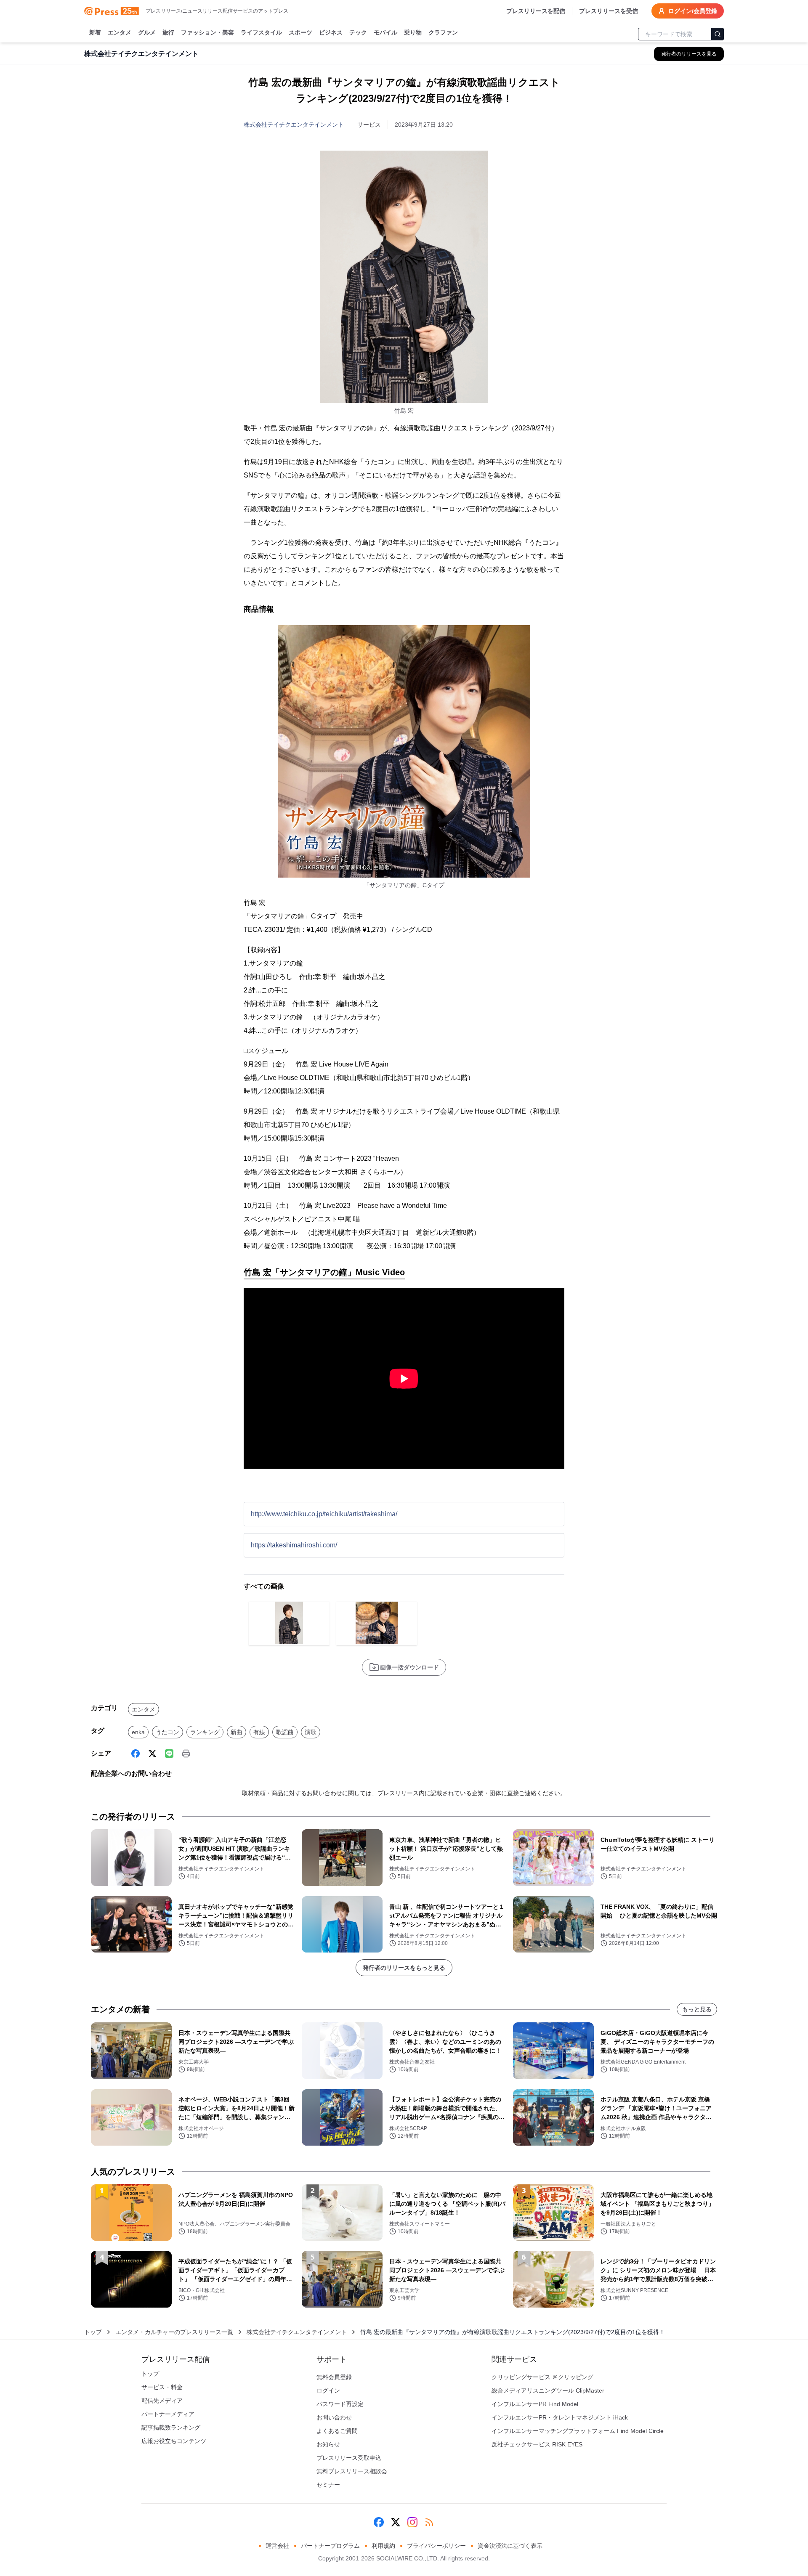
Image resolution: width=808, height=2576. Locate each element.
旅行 (168, 32)
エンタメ (120, 32)
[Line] (169, 1754)
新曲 (237, 1732)
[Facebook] (136, 1754)
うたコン (167, 1732)
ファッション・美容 (207, 32)
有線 (259, 1732)
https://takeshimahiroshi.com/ (294, 1545)
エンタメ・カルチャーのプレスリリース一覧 (174, 2332)
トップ (93, 2332)
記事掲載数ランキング (171, 2427)
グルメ (147, 32)
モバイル (385, 32)
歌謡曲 (285, 1732)
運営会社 (277, 2546)
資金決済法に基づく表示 (510, 2546)
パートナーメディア (168, 2414)
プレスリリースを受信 (609, 11)
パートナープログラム (330, 2546)
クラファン (443, 32)
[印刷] (186, 1754)
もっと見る (697, 2009)
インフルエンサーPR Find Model (535, 2404)
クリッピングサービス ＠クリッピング (542, 2377)
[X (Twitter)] (152, 1754)
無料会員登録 (334, 2377)
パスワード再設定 (340, 2404)
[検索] (718, 34)
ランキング (205, 1732)
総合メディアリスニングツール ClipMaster (548, 2390)
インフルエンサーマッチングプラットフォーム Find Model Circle (578, 2431)
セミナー (328, 2485)
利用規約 (383, 2546)
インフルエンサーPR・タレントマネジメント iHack (560, 2417)
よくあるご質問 (337, 2431)
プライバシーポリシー (436, 2546)
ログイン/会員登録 (693, 11)
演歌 (311, 1732)
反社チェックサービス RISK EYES (537, 2444)
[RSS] (429, 2522)
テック (358, 32)
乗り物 (413, 32)
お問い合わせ (334, 2417)
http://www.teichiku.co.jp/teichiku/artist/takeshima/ (324, 1514)
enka (138, 1732)
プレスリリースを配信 (536, 11)
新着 (95, 32)
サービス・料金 (162, 2387)
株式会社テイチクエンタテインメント (294, 125)
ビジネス (331, 32)
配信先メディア (162, 2401)
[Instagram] (412, 2522)
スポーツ (300, 32)
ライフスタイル (261, 32)
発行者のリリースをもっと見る (404, 1968)
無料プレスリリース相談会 (352, 2471)
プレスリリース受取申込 (349, 2458)
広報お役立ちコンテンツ (174, 2441)
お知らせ (328, 2444)
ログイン (328, 2390)
